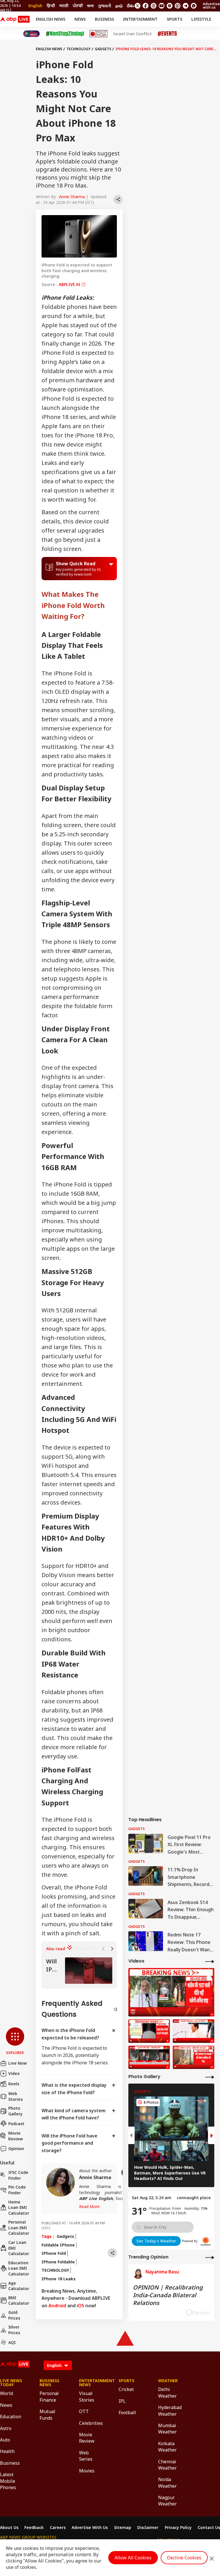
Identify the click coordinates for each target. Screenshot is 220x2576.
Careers (58, 2528)
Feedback (34, 2528)
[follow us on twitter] (137, 6)
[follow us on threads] (154, 6)
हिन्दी (51, 6)
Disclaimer (148, 2528)
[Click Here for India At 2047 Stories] (32, 34)
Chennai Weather (167, 2465)
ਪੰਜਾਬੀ (78, 6)
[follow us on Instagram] (170, 6)
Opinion (16, 2149)
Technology (78, 49)
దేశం (130, 6)
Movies (87, 2471)
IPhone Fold (54, 2253)
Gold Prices (14, 2315)
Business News (49, 2383)
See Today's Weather (156, 2241)
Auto (5, 2440)
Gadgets (103, 49)
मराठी (64, 6)
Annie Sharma (72, 197)
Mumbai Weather (167, 2429)
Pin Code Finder (17, 2190)
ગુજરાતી (105, 6)
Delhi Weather (167, 2392)
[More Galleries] (210, 2077)
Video (14, 2073)
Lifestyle (201, 19)
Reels (14, 2084)
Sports (174, 19)
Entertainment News (90, 2383)
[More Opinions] (210, 2257)
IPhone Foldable (58, 2262)
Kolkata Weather (167, 2447)
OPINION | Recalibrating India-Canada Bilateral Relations (168, 2295)
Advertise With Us (90, 2528)
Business (104, 19)
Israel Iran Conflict (132, 34)
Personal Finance (49, 2396)
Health (7, 2451)
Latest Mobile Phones (8, 2481)
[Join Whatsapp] (194, 6)
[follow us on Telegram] (186, 6)
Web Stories (15, 2096)
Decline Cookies (184, 2558)
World (6, 2393)
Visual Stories (87, 2396)
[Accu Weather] (206, 2241)
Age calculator (19, 2286)
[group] (79, 1971)
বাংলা (90, 6)
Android (57, 2306)
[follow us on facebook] (146, 6)
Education (11, 2417)
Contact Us (209, 2528)
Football (127, 2413)
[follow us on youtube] (162, 6)
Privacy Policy (178, 2528)
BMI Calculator (19, 2301)
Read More (89, 2206)
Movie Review (16, 2136)
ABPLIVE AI (70, 284)
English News (51, 19)
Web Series (86, 2456)
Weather (168, 2381)
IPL (122, 2401)
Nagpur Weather (167, 2501)
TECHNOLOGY (55, 2270)
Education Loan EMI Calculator (19, 2268)
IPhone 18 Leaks (59, 2279)
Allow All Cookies (133, 2558)
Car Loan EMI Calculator (19, 2248)
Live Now (18, 2063)
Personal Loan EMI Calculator (19, 2228)
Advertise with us (211, 6)
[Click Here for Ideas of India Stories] (99, 34)
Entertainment (140, 19)
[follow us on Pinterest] (178, 6)
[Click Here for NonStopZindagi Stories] (65, 34)
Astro (6, 2428)
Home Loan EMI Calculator (19, 2207)
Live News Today (11, 2383)
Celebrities (90, 2423)
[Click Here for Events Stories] (167, 34)
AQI (12, 2342)
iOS (80, 2306)
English (35, 6)
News (80, 19)
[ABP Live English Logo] (15, 19)
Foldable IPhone (58, 2245)
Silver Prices (14, 2330)
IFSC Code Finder (18, 2175)
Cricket (126, 2389)
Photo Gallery (15, 2111)
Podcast (16, 2124)
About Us (9, 2528)
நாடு (119, 6)
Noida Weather (167, 2483)
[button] (15, 2041)
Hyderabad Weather (169, 2411)
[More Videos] (210, 1961)
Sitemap (123, 2528)
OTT (84, 2411)
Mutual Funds (47, 2415)
